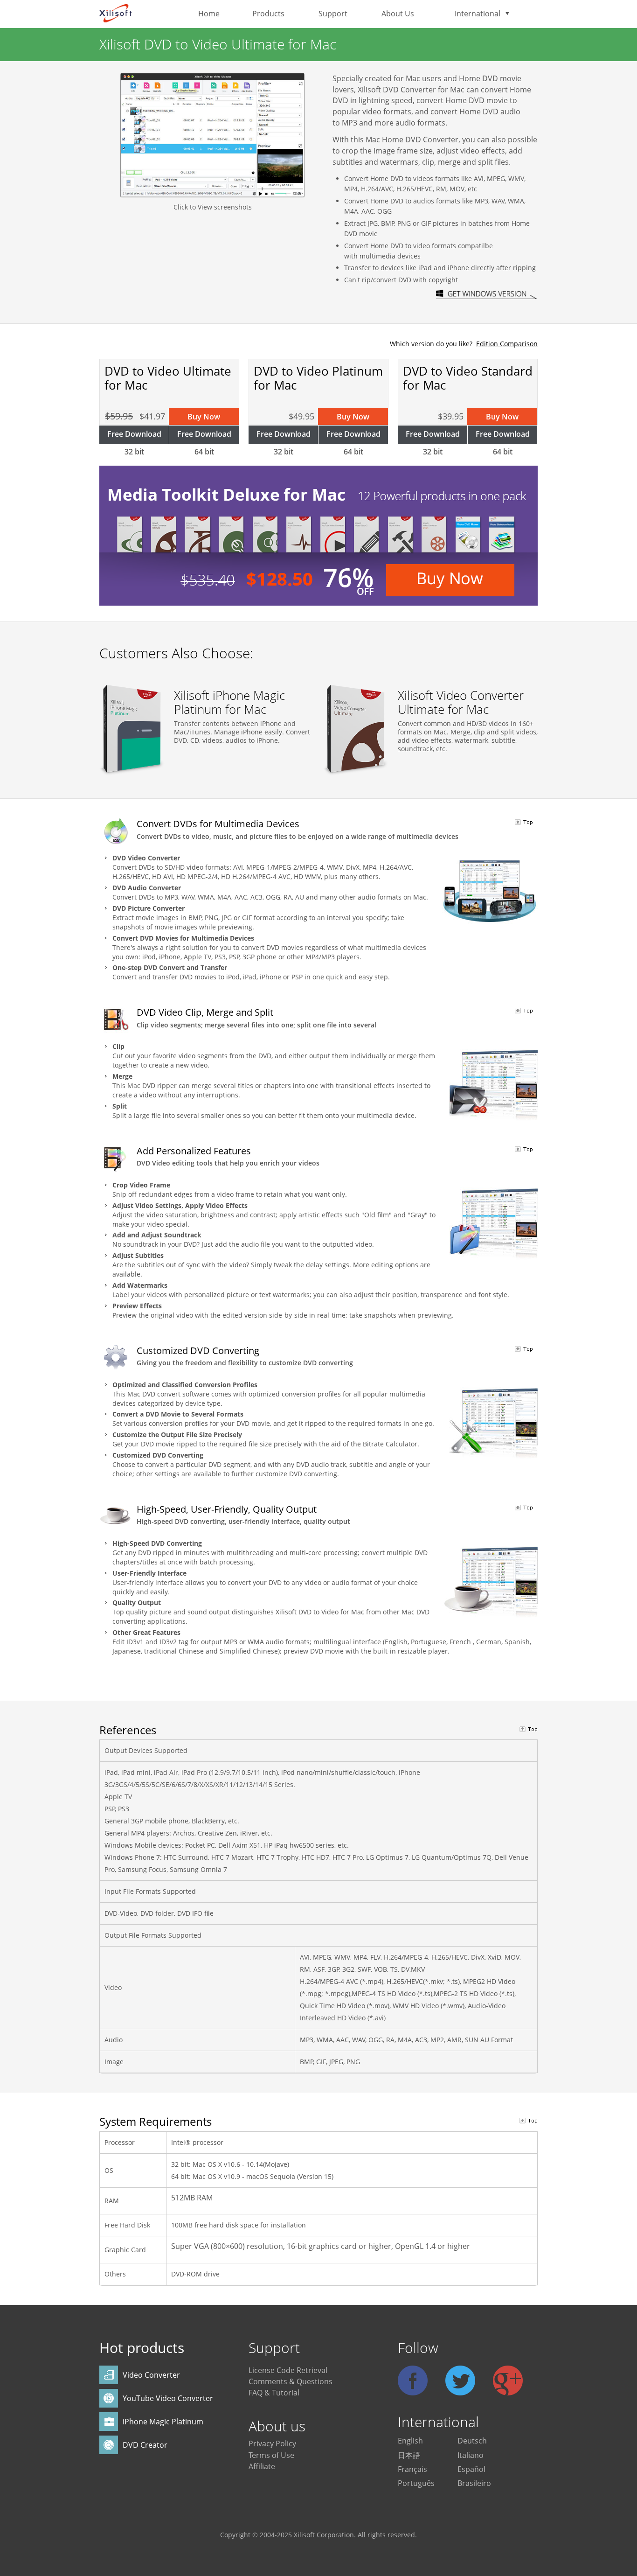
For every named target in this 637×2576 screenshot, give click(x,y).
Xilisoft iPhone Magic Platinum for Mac (229, 702)
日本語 (409, 2455)
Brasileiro (474, 2483)
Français (412, 2469)
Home (209, 14)
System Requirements (156, 2121)
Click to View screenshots (213, 207)
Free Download (134, 434)
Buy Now (204, 417)
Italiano (471, 2455)
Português (416, 2483)
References (128, 1730)
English (410, 2441)
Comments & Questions (291, 2381)
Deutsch (472, 2441)
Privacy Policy (272, 2443)
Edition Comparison (507, 344)
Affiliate (262, 2466)
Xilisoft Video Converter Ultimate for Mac (461, 702)
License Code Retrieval (288, 2370)
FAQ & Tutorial (274, 2393)
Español (471, 2469)
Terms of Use (271, 2455)
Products (268, 14)
